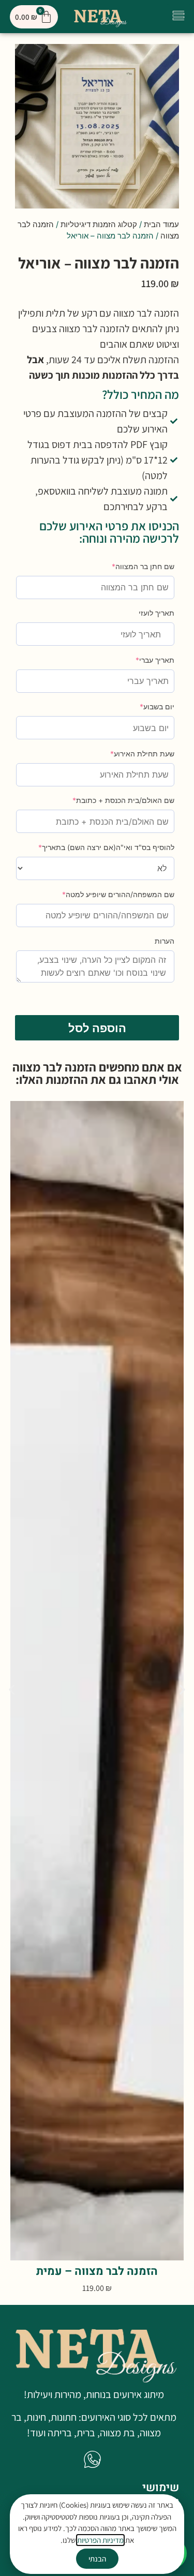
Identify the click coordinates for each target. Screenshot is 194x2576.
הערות (165, 941)
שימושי (161, 2488)
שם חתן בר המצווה (143, 566)
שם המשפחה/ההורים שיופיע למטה (118, 894)
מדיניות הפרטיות (100, 2540)
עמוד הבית (161, 224)
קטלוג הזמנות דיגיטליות (99, 224)
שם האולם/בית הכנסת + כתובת (123, 800)
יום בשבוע (157, 706)
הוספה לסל (97, 1028)
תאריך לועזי (156, 613)
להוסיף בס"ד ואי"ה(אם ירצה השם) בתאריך (106, 847)
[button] (179, 17)
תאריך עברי (155, 660)
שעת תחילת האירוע (142, 754)
